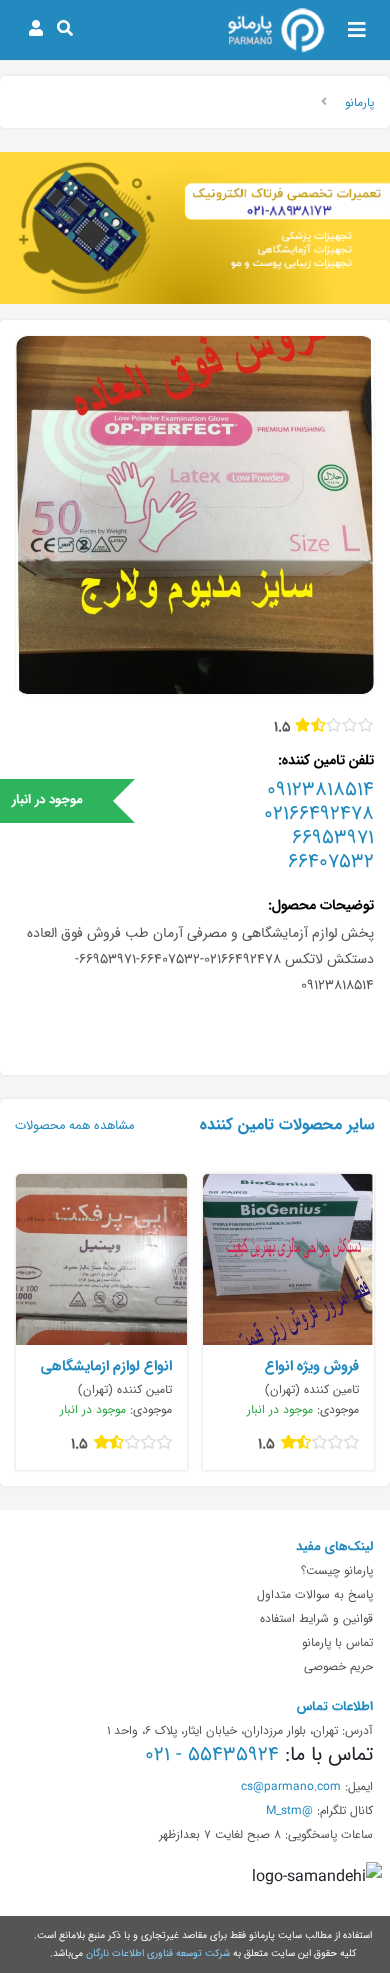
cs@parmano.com (291, 1786)
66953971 (333, 837)
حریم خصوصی (338, 1666)
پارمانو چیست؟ (337, 1570)
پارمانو (359, 102)
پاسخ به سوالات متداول (315, 1594)
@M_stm (289, 1810)
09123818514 (320, 789)
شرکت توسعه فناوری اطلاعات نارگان (158, 1953)
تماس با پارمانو (337, 1642)
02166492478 (319, 813)
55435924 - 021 (212, 1754)
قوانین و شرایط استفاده (316, 1618)
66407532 (331, 861)
